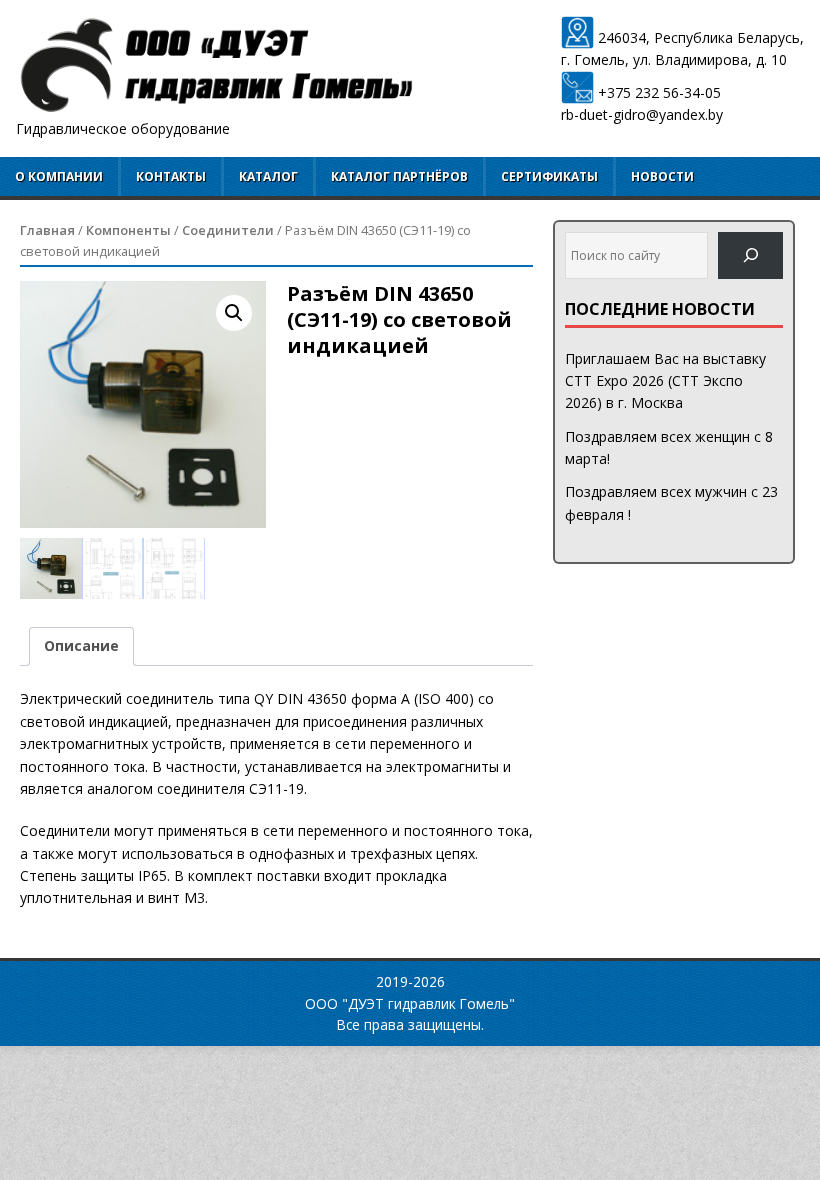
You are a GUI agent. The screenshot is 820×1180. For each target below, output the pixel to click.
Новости (662, 176)
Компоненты (128, 230)
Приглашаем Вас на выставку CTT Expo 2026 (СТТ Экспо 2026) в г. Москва (665, 381)
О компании (59, 176)
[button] (234, 313)
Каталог (268, 176)
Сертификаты (549, 176)
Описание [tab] (81, 645)
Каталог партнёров (399, 176)
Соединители (228, 230)
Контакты (171, 176)
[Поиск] (750, 255)
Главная (47, 230)
